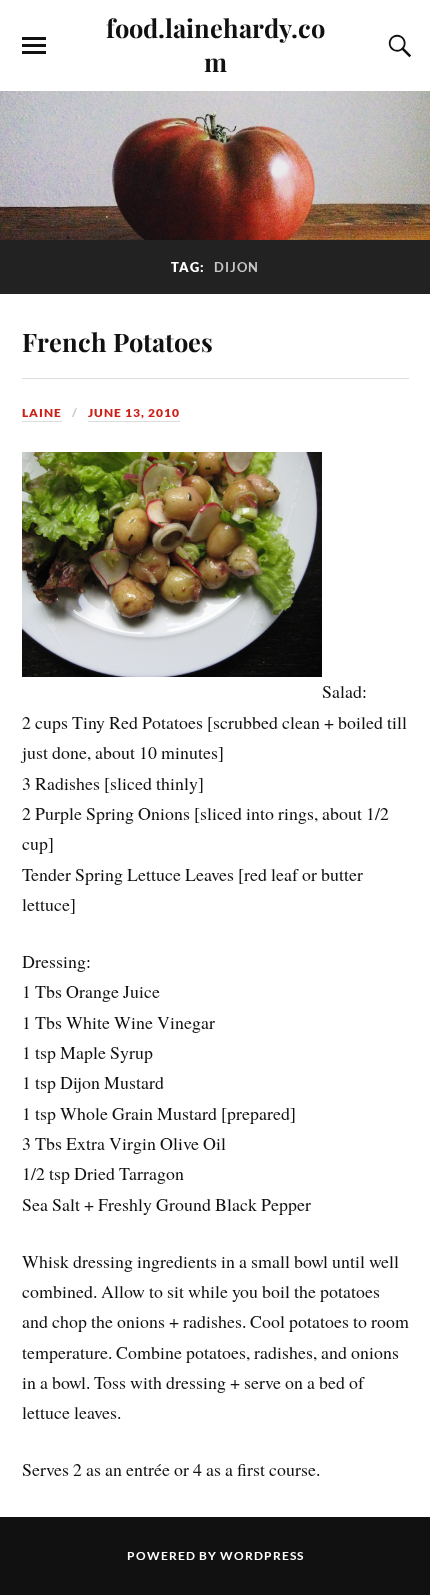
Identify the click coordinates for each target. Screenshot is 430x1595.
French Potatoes (117, 341)
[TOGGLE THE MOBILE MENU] (34, 46)
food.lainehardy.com (215, 44)
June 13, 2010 (134, 412)
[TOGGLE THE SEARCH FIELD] (397, 46)
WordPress (262, 1555)
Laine (42, 412)
